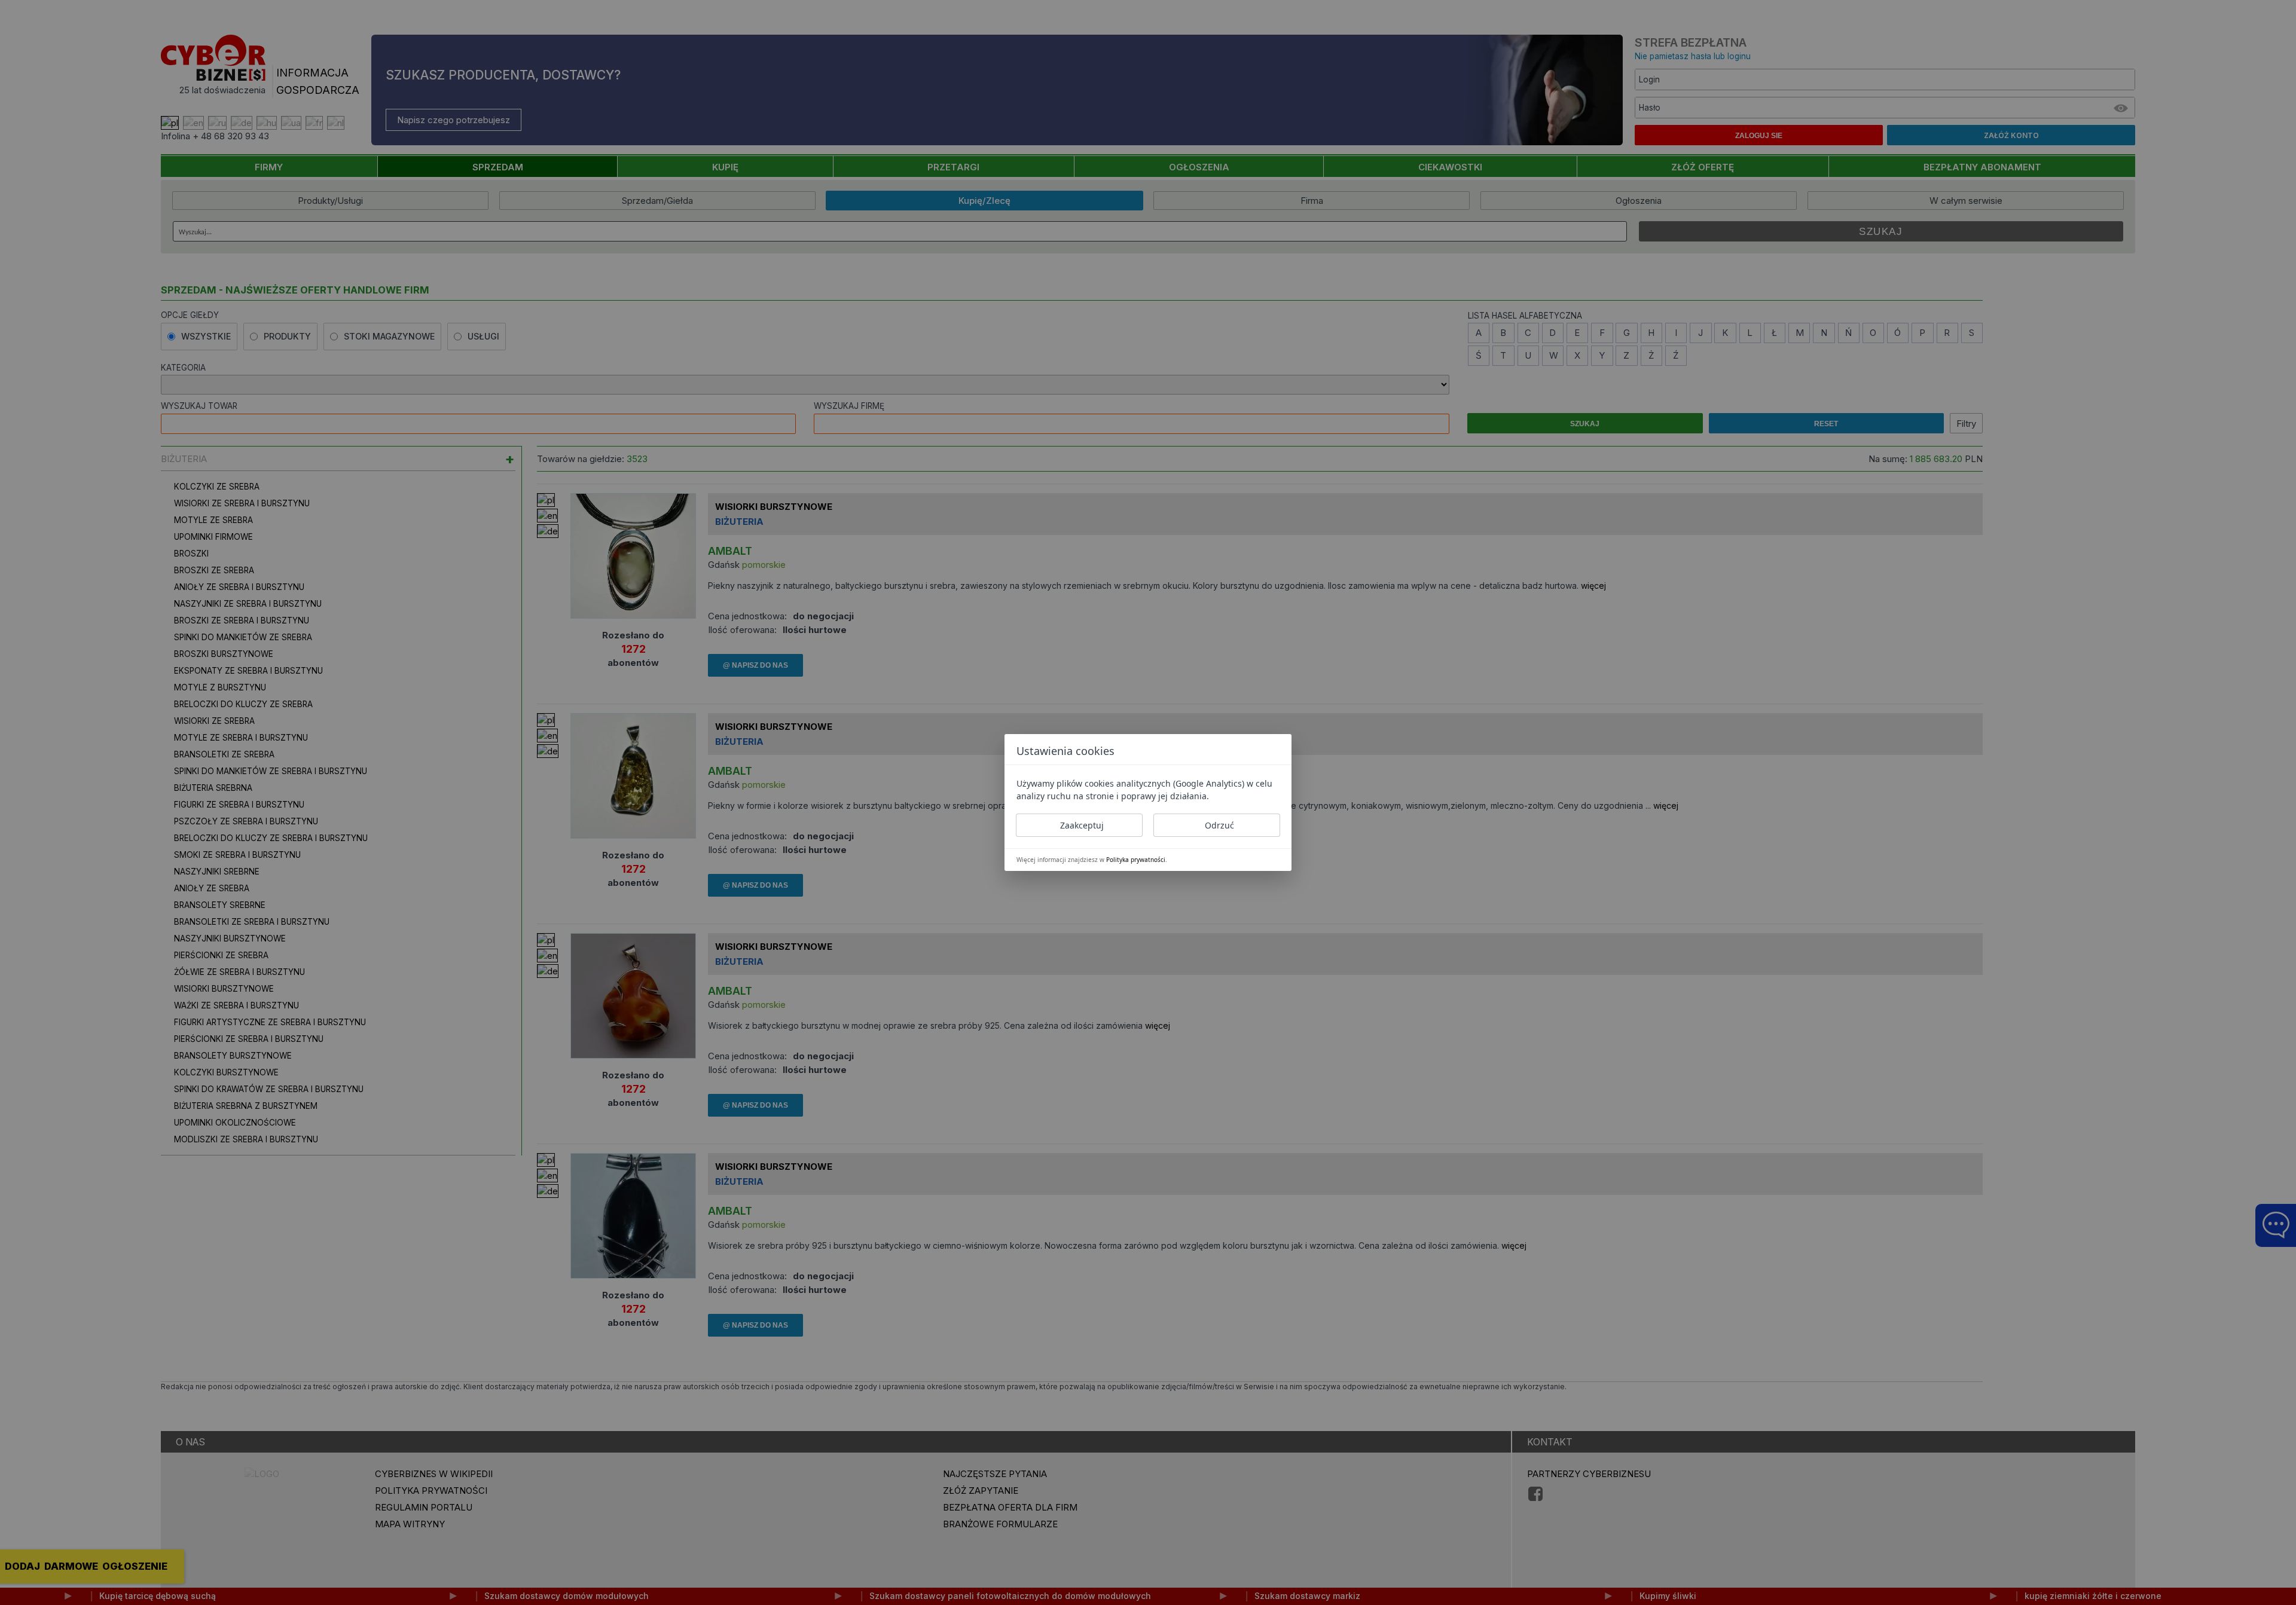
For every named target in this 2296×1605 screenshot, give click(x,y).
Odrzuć (1219, 825)
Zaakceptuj (1082, 825)
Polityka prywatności (1136, 860)
